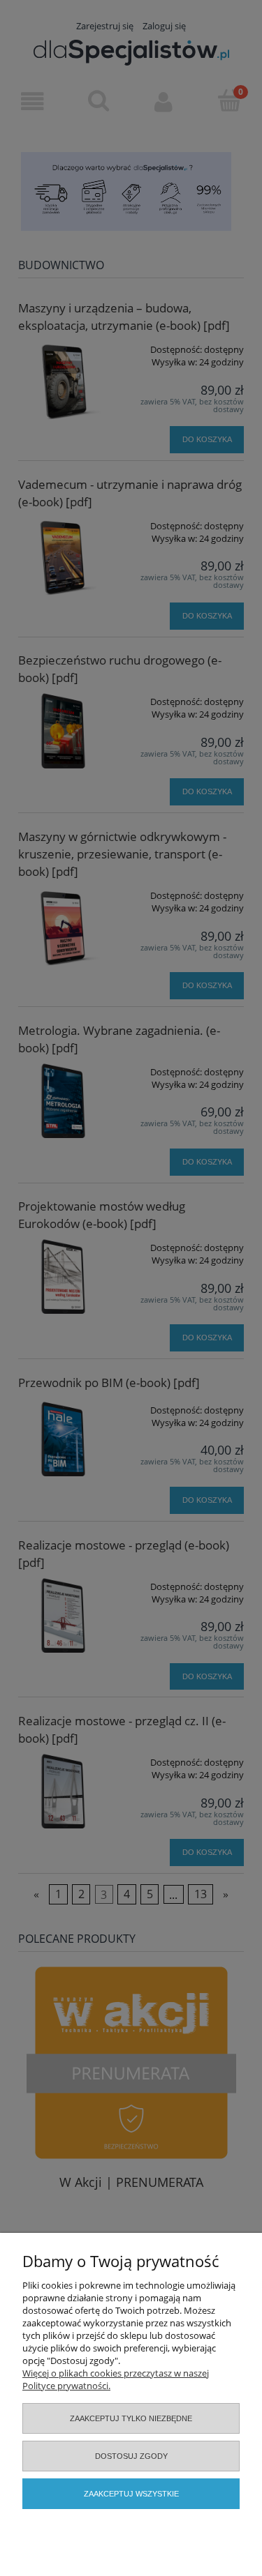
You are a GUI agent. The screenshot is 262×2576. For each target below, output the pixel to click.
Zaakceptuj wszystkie (131, 2494)
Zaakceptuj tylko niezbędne (131, 2418)
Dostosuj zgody (131, 2456)
